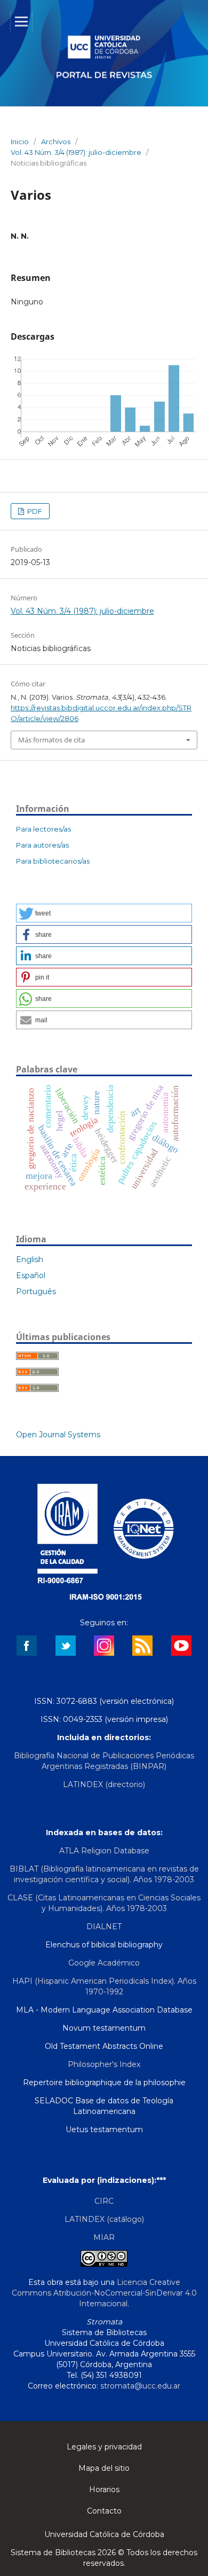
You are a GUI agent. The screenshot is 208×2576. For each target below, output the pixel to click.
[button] (104, 913)
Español (31, 1275)
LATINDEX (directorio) (104, 1784)
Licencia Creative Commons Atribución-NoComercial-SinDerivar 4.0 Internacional (104, 2293)
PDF (34, 511)
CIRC (104, 2201)
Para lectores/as (43, 829)
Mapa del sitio (104, 2468)
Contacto (104, 2511)
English (30, 1259)
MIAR (104, 2237)
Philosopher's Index (104, 2064)
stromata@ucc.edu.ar (140, 2386)
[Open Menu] (21, 21)
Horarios (104, 2489)
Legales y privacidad (104, 2447)
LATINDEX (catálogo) (104, 2219)
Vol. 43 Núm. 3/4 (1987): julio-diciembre (76, 152)
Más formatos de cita (51, 740)
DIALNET (104, 1927)
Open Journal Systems (58, 1435)
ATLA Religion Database (104, 1851)
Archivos (56, 142)
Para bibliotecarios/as (53, 861)
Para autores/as (42, 845)
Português (36, 1291)
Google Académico (104, 1963)
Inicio (20, 142)
